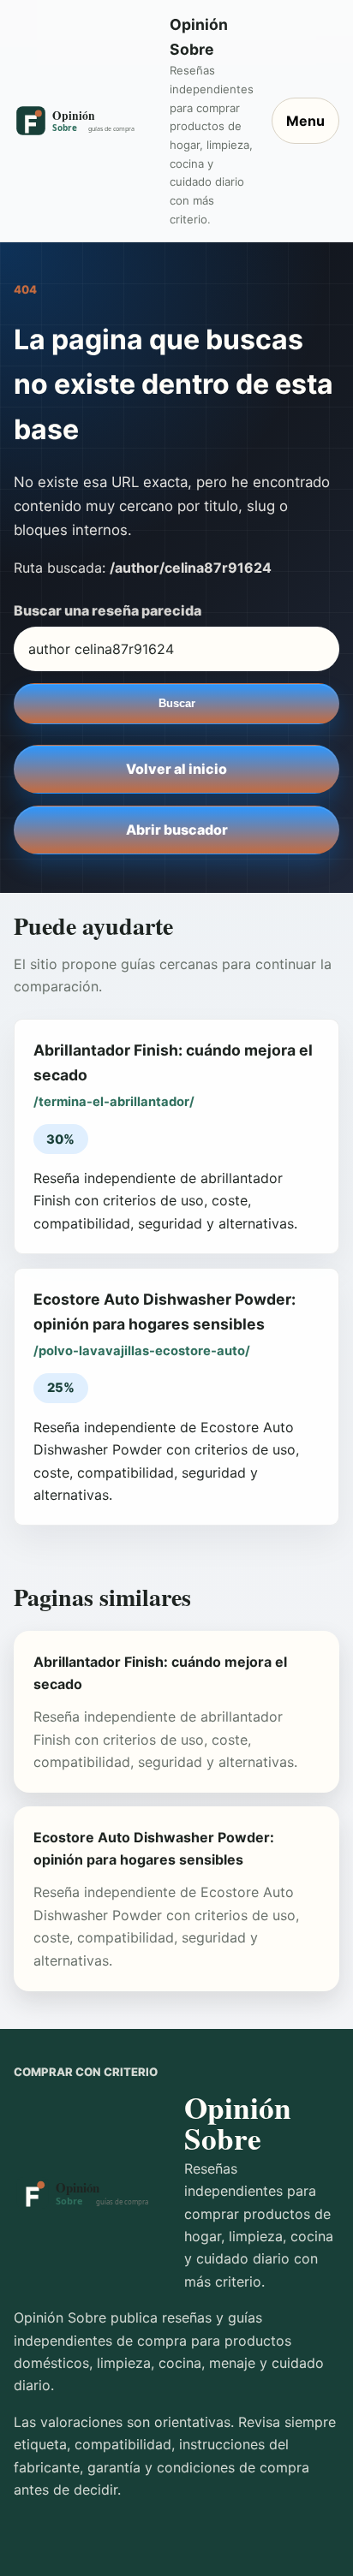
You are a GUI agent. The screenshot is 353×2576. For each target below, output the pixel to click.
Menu (305, 121)
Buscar (177, 703)
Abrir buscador (177, 830)
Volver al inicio (176, 769)
